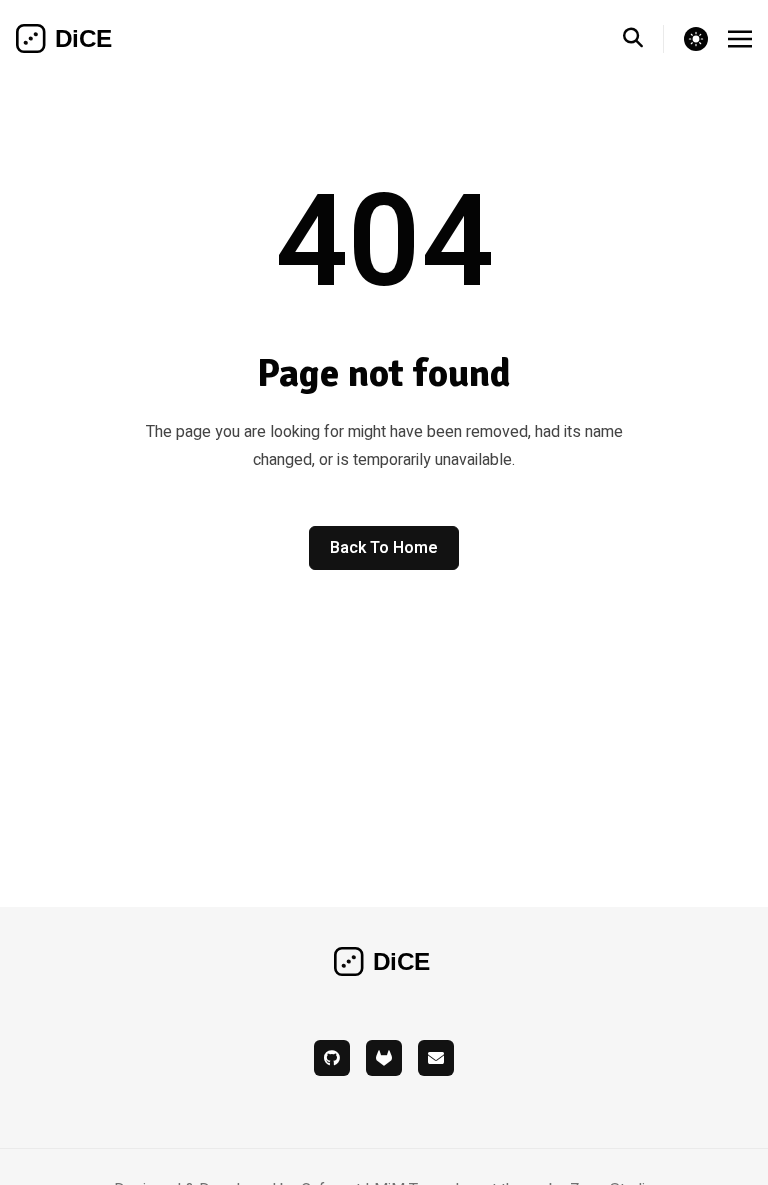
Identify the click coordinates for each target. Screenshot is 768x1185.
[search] (643, 39)
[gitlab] (384, 1058)
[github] (332, 1058)
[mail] (436, 1058)
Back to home (384, 548)
